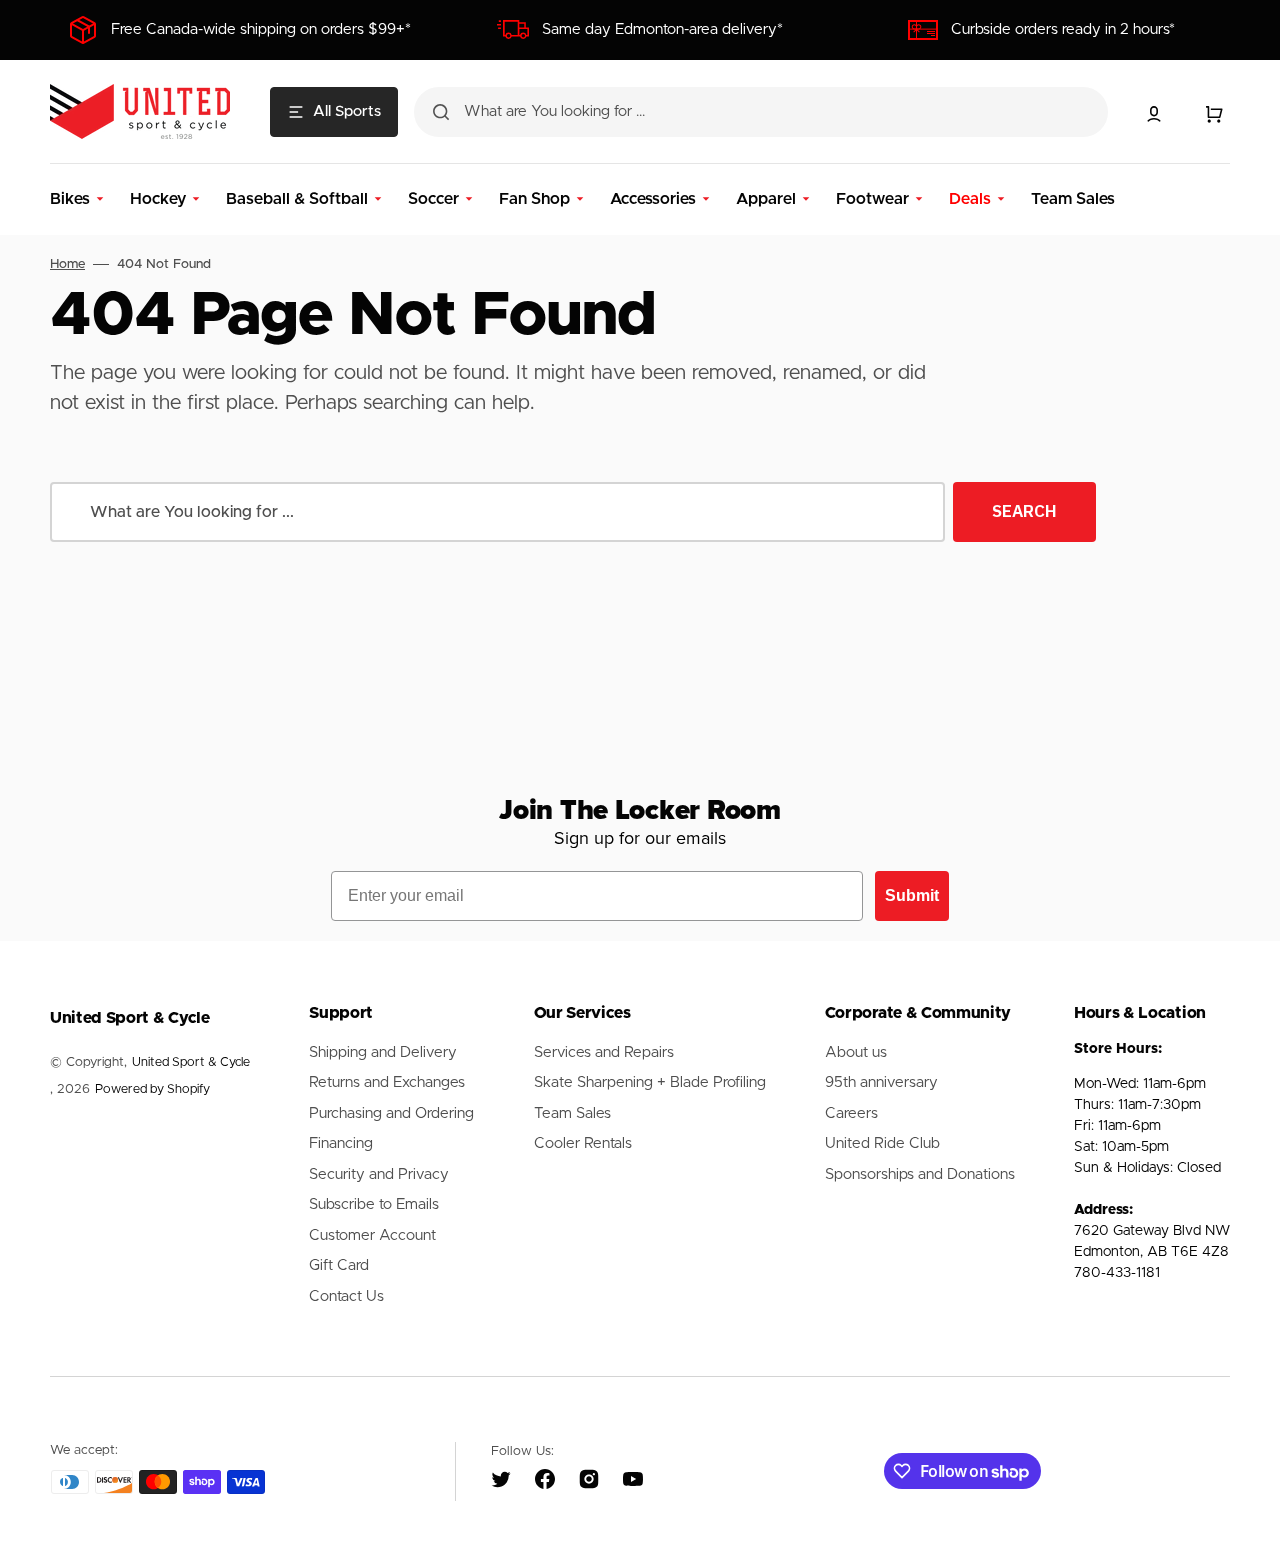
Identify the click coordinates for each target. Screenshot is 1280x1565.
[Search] (441, 112)
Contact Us (346, 1296)
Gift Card (339, 1265)
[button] (1154, 114)
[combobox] (761, 112)
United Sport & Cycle (191, 1062)
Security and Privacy (379, 1174)
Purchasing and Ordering (391, 1113)
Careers (851, 1113)
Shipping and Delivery (383, 1052)
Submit (912, 895)
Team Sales (572, 1113)
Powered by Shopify (152, 1089)
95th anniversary (881, 1082)
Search (1024, 511)
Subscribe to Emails (374, 1204)
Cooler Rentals (583, 1143)
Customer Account (372, 1235)
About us (856, 1052)
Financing (341, 1143)
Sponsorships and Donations (920, 1174)
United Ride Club (882, 1143)
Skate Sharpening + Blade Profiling (650, 1082)
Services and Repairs (604, 1052)
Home (67, 264)
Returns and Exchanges (387, 1082)
